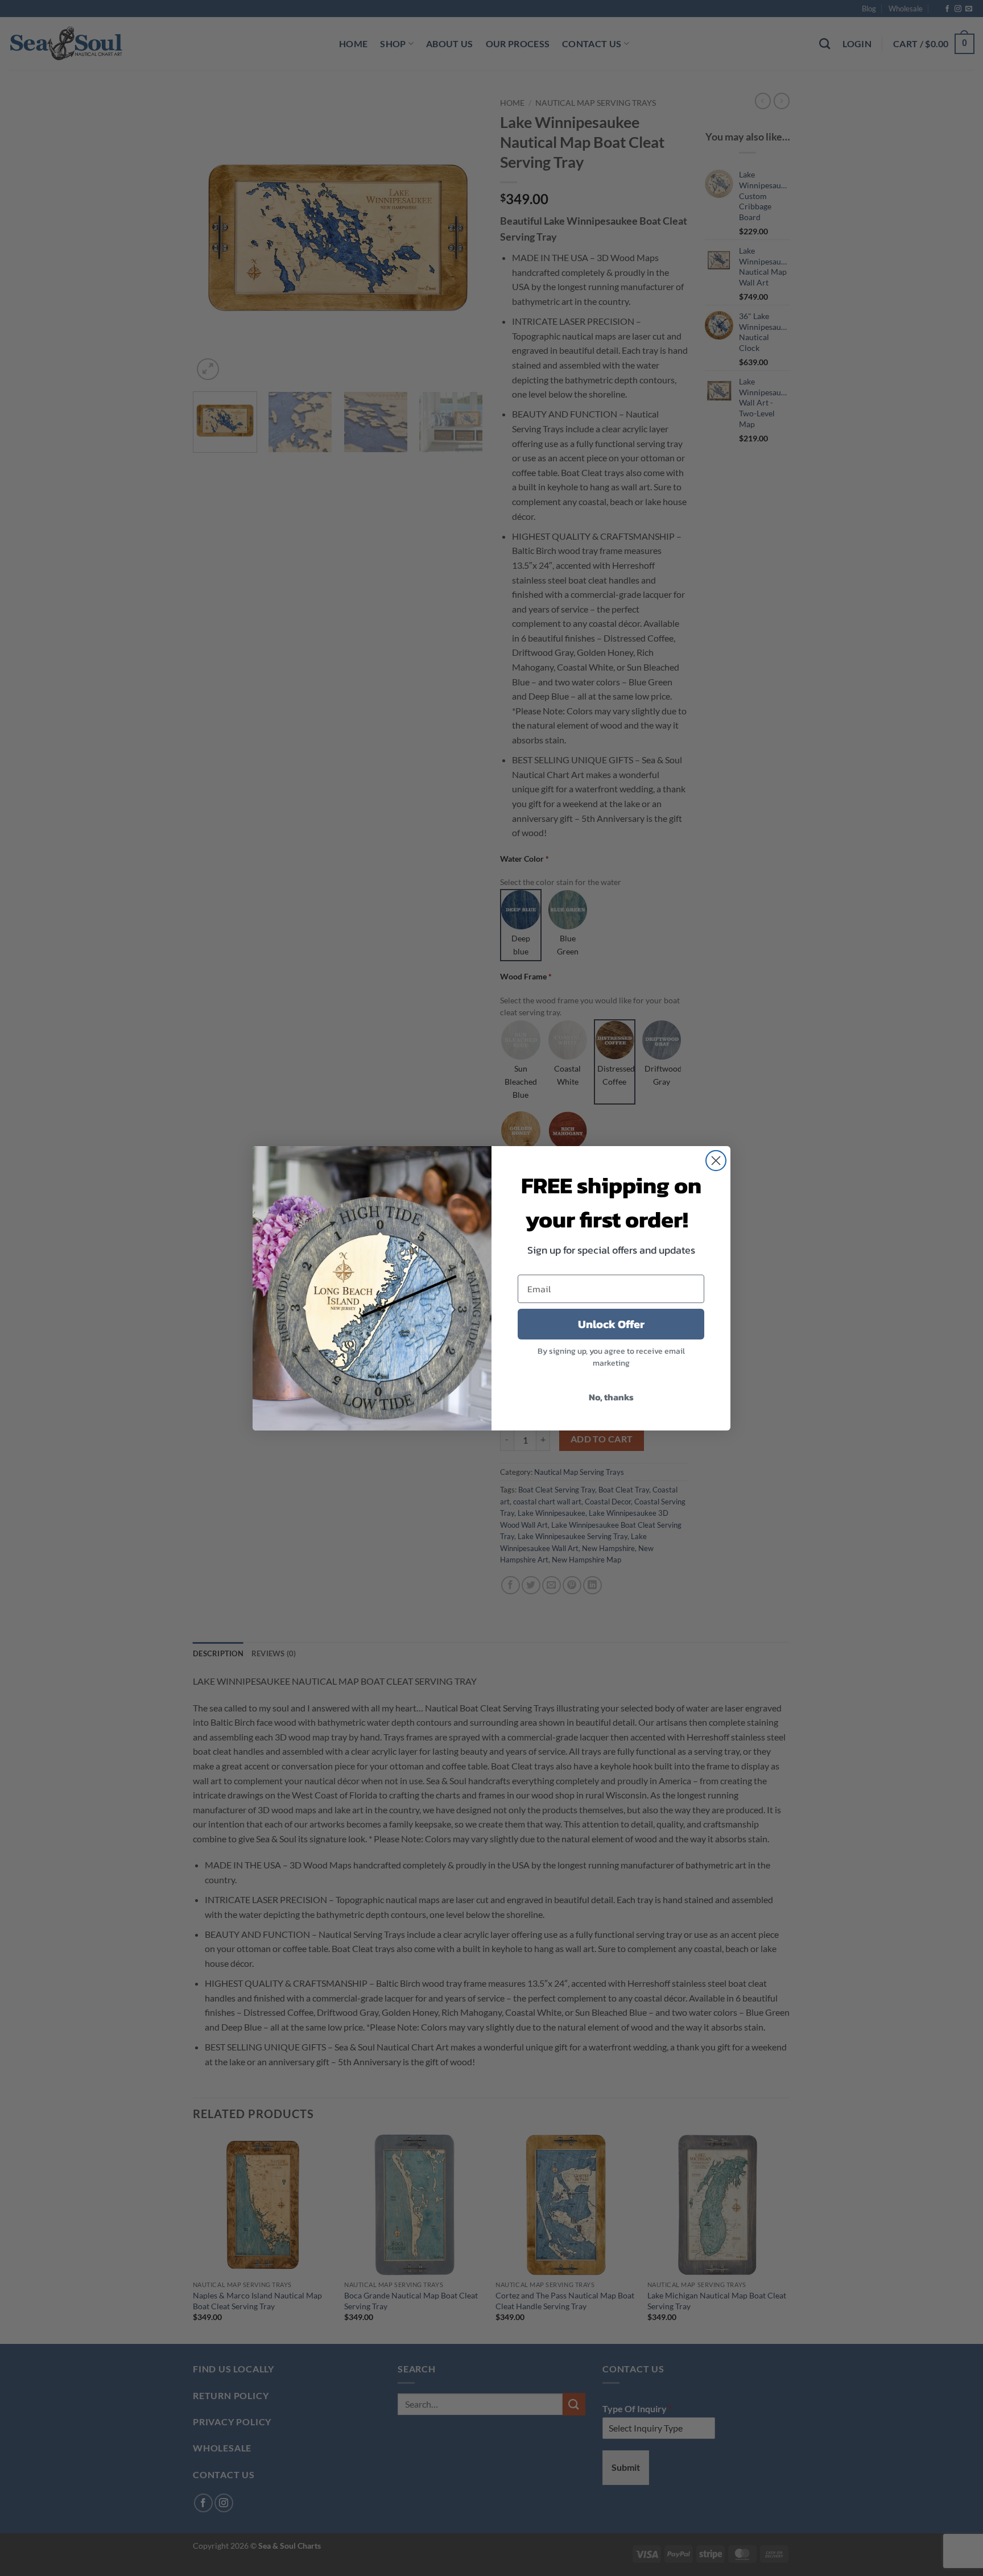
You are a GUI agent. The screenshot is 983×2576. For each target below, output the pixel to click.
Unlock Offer (611, 1324)
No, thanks (611, 1397)
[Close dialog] (716, 1161)
